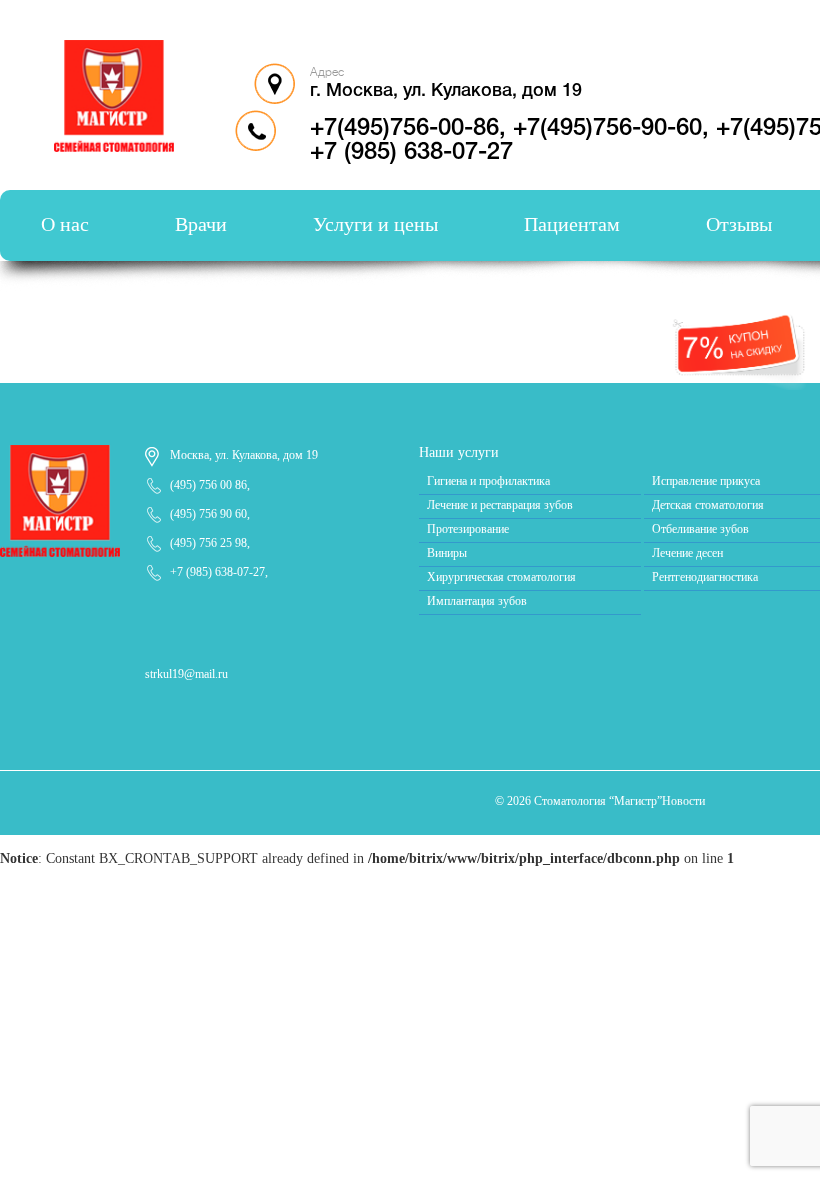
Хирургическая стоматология (501, 577)
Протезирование (468, 529)
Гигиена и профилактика (488, 481)
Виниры (447, 553)
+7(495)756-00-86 (404, 129)
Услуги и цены (375, 224)
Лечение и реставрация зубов (500, 505)
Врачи (201, 224)
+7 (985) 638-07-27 (217, 572)
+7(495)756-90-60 (607, 129)
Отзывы (739, 224)
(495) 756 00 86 (208, 485)
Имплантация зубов (477, 601)
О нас (65, 224)
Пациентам (572, 224)
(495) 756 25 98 (208, 543)
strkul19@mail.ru (186, 674)
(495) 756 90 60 (208, 514)
